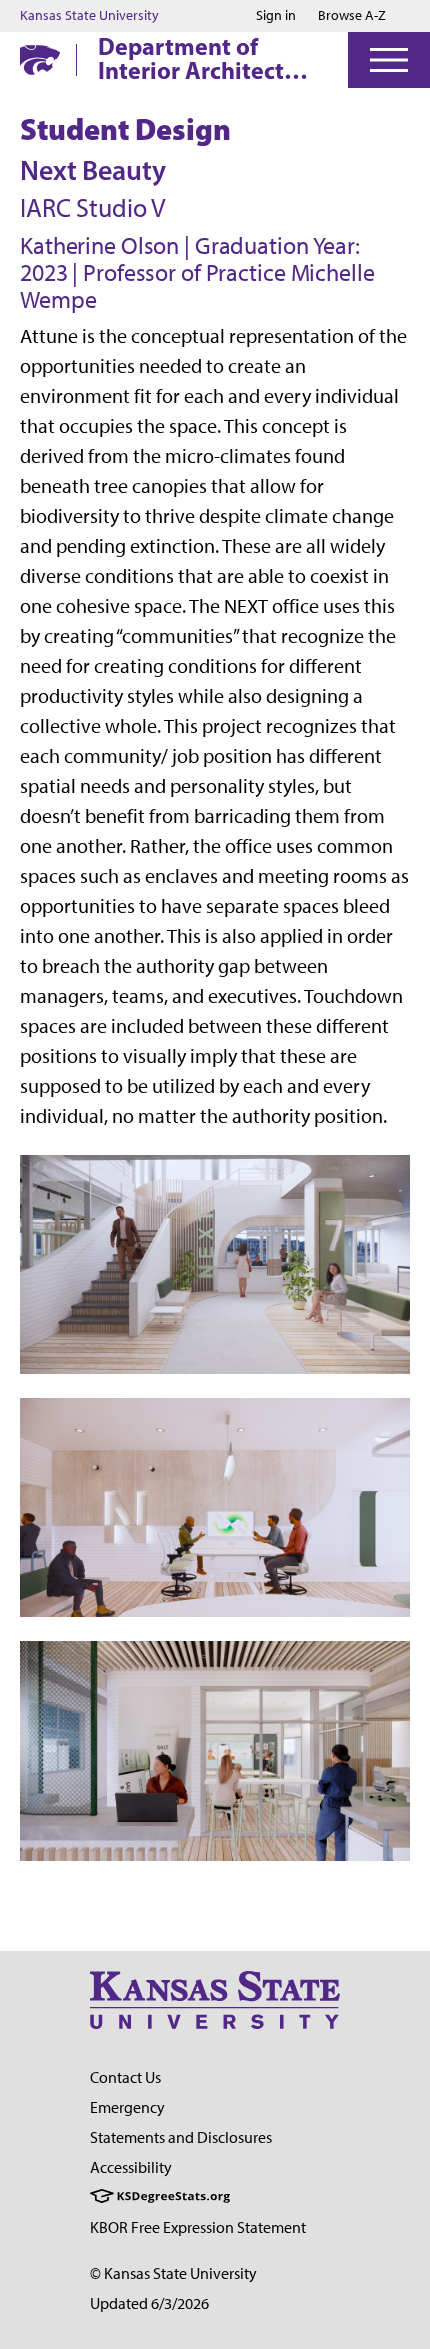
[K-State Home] (40, 59)
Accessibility (131, 2167)
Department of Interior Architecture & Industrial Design (209, 58)
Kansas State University (89, 16)
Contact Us (125, 2077)
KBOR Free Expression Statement (198, 2227)
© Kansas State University (173, 2273)
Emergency (127, 2107)
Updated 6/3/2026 (149, 2303)
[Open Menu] (389, 60)
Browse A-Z (352, 15)
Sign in (276, 16)
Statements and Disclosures (181, 2137)
